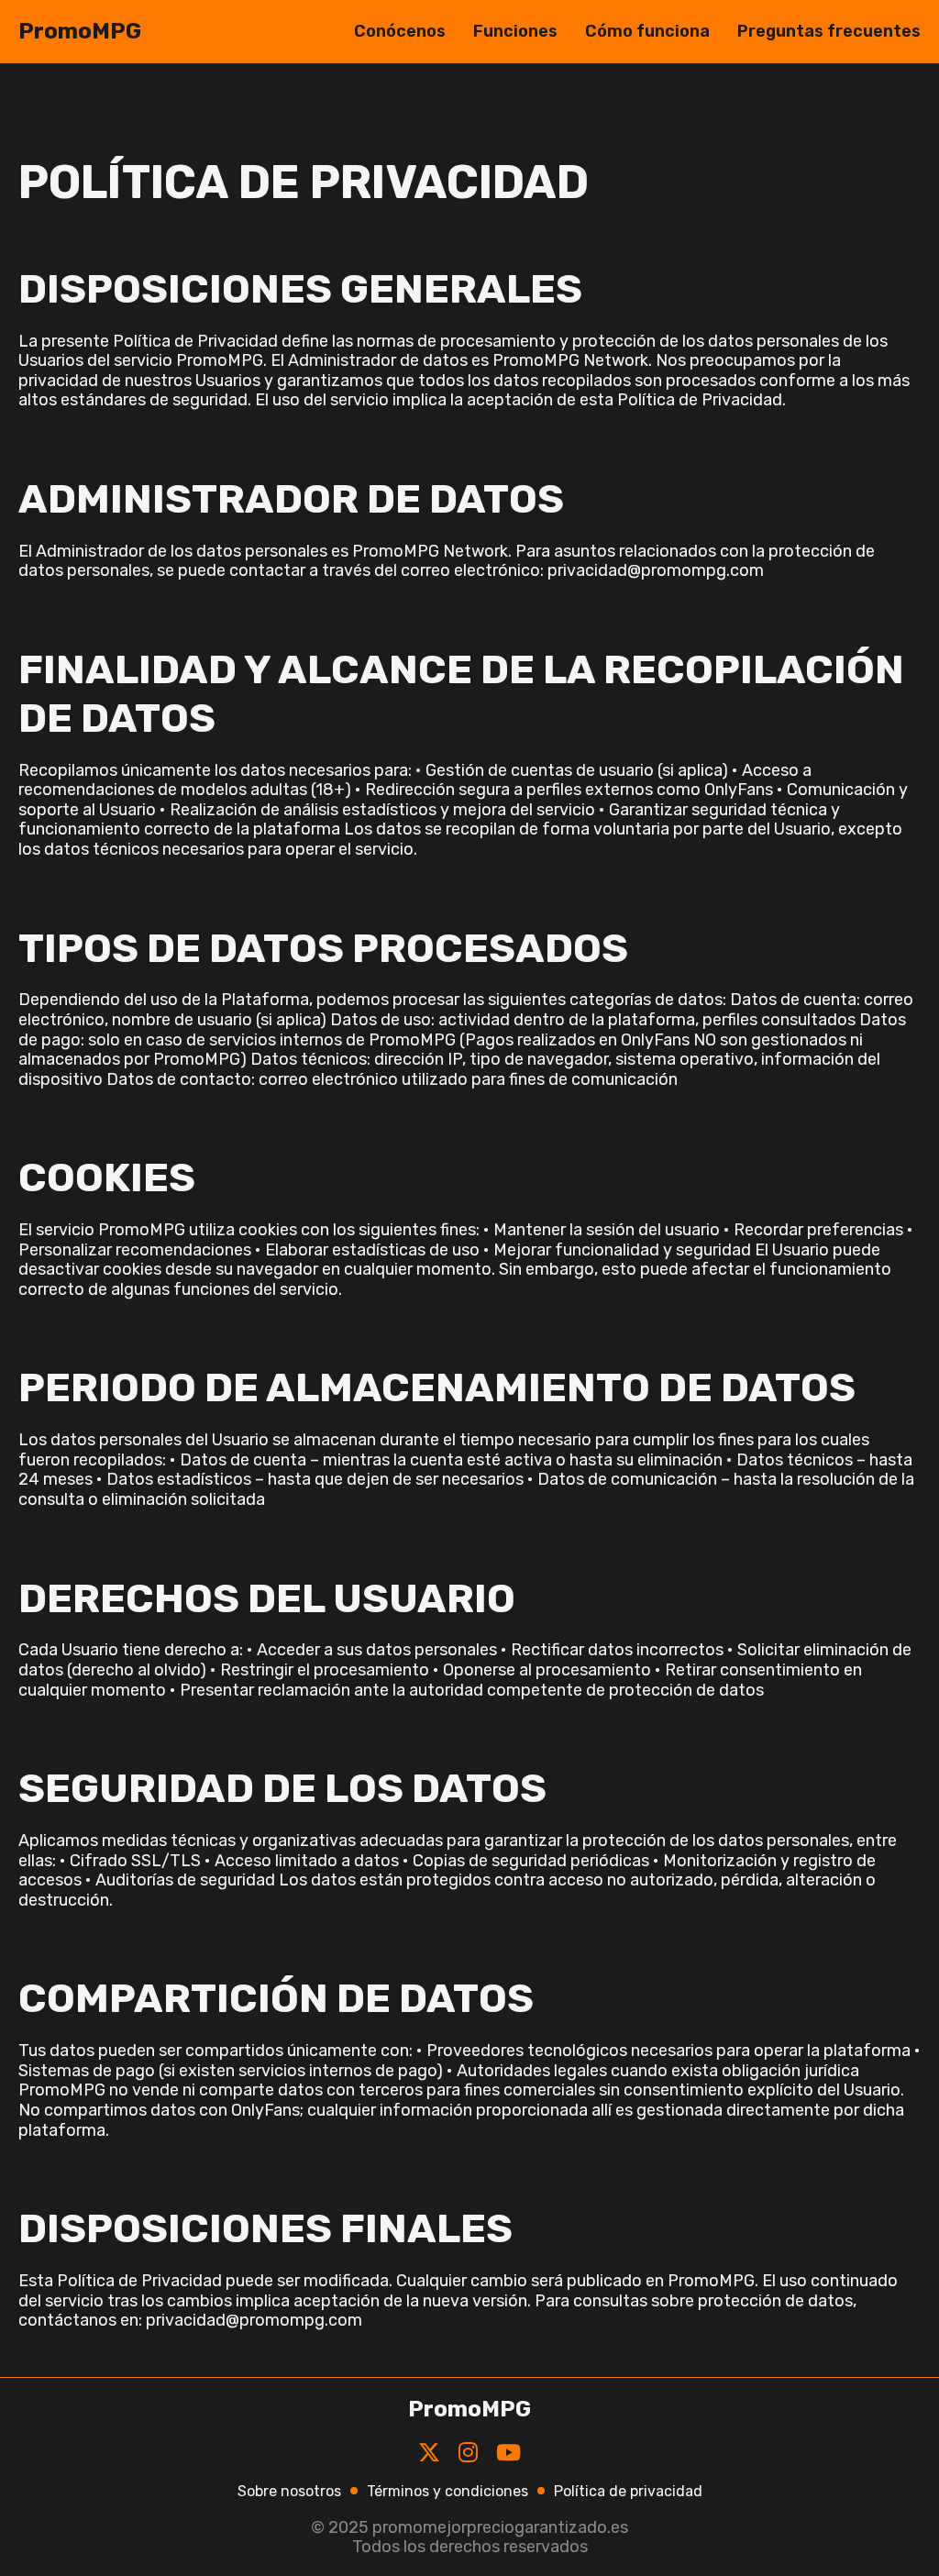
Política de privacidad (628, 2491)
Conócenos (400, 31)
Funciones (515, 31)
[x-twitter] (429, 2453)
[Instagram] (468, 2453)
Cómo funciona (647, 31)
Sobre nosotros (289, 2491)
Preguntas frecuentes (829, 31)
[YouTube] (508, 2453)
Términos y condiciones (447, 2491)
